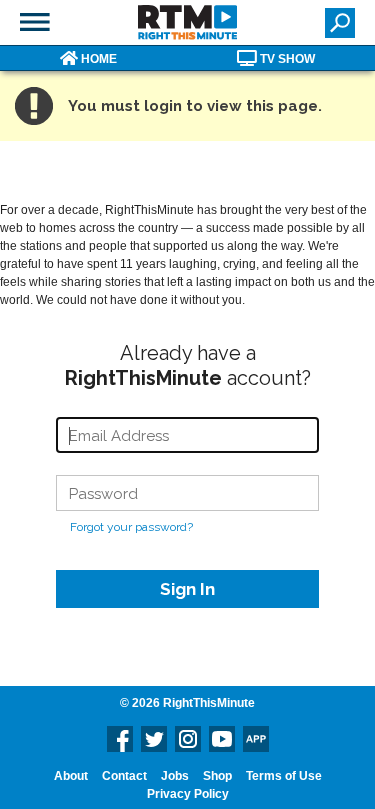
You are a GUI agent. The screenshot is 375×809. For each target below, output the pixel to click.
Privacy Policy (188, 794)
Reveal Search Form (340, 23)
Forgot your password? (131, 527)
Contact (124, 776)
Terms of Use (284, 776)
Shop (217, 776)
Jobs (175, 776)
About (71, 776)
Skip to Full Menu (35, 22)
